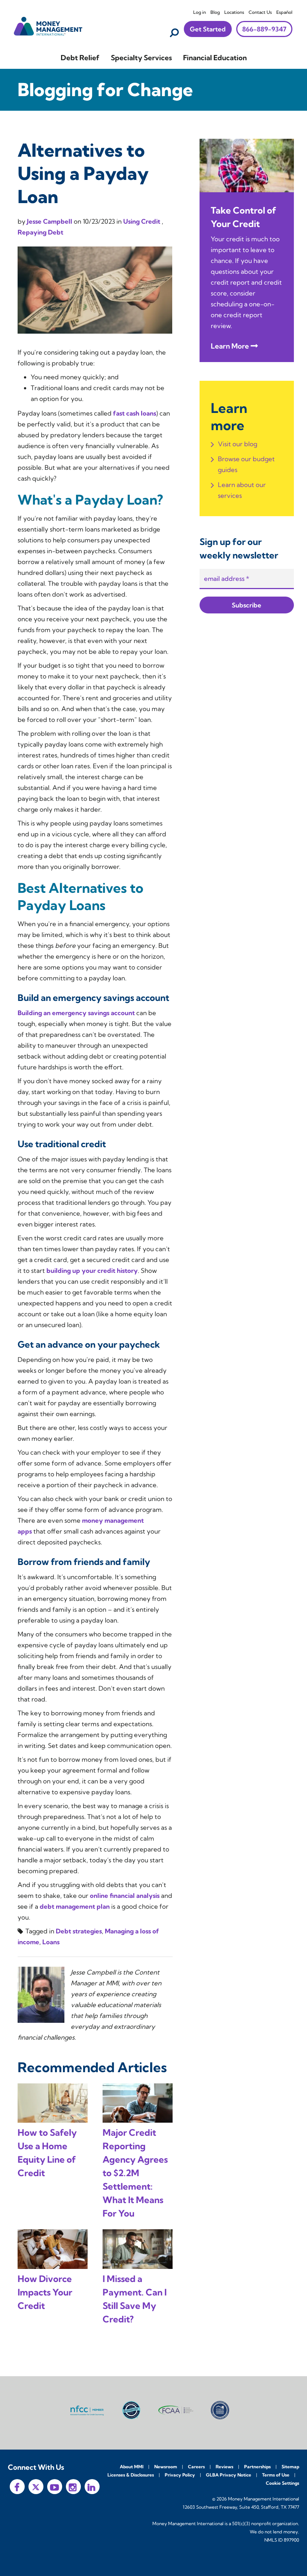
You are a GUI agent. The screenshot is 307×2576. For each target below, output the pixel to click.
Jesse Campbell (50, 221)
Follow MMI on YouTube (55, 2487)
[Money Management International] (48, 25)
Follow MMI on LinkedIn (92, 2487)
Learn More (230, 346)
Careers (196, 2467)
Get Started (208, 29)
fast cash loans (135, 413)
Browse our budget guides (246, 464)
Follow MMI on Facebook (17, 2487)
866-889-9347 (264, 29)
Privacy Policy (180, 2475)
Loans (51, 1942)
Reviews (224, 2467)
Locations (234, 12)
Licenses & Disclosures (131, 2475)
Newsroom (166, 2467)
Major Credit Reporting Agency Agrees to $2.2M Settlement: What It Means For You (135, 2173)
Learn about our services (242, 490)
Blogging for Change (105, 90)
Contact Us (260, 12)
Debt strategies (79, 1931)
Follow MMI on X (36, 2487)
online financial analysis (125, 1895)
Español (284, 12)
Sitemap (290, 2467)
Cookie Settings (282, 2483)
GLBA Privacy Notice (229, 2475)
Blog (215, 12)
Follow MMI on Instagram (73, 2487)
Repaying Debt (40, 232)
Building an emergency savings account (76, 1013)
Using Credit (142, 221)
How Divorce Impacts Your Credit (45, 2292)
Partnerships (257, 2467)
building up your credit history (92, 1270)
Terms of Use (276, 2475)
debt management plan (75, 1906)
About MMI (132, 2467)
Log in (200, 12)
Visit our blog (238, 444)
